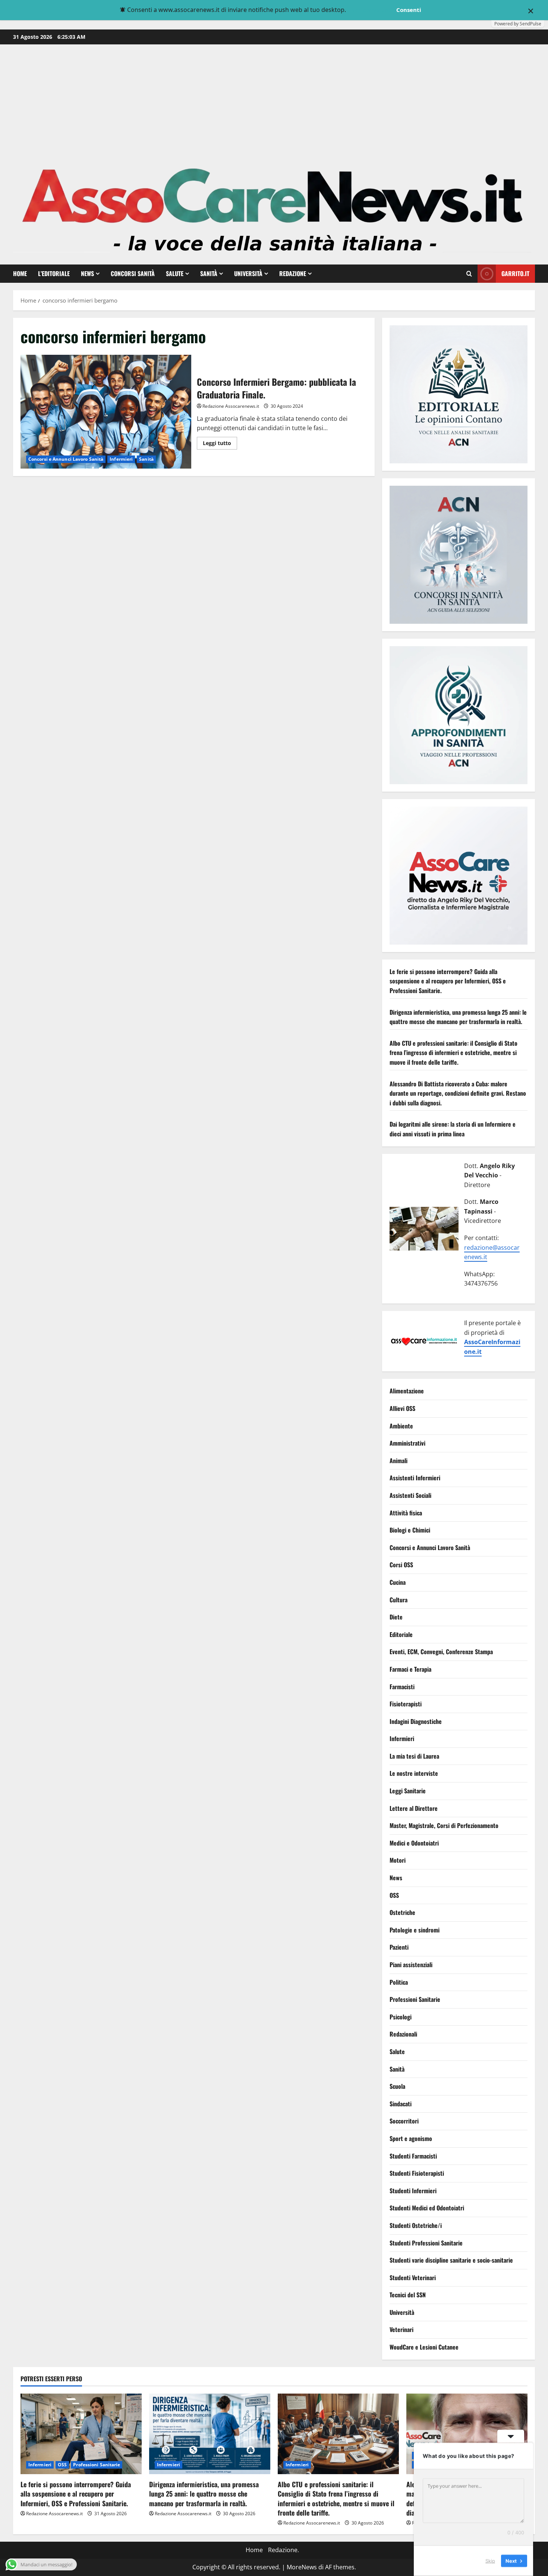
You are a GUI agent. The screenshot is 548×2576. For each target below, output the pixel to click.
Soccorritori (404, 2121)
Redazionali (403, 2034)
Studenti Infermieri (413, 2191)
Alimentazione (407, 1391)
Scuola (397, 2087)
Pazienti (399, 1947)
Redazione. (284, 2550)
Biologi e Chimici (410, 1530)
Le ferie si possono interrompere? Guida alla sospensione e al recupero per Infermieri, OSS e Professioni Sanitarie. (448, 981)
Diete (396, 1617)
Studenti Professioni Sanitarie (426, 2243)
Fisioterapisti (406, 1704)
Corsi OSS (401, 1565)
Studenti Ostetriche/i (416, 2225)
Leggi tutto (220, 444)
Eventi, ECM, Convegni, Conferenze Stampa (441, 1652)
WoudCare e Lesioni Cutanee (424, 2347)
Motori (398, 1860)
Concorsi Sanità (133, 273)
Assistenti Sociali (410, 1495)
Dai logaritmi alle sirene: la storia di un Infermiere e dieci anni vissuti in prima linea (453, 1129)
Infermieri (121, 459)
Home (20, 273)
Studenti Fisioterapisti (417, 2173)
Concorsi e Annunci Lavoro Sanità (66, 459)
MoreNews (302, 2567)
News (87, 273)
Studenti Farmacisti (413, 2156)
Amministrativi (407, 1443)
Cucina (398, 1582)
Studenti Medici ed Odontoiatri (427, 2208)
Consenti (409, 10)
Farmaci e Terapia (410, 1669)
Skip (490, 2561)
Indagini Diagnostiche (416, 1721)
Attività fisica (406, 1513)
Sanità (209, 273)
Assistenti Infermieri (415, 1478)
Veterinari (401, 2330)
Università (248, 273)
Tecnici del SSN (408, 2295)
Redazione (293, 273)
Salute (175, 273)
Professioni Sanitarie (415, 2000)
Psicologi (401, 2017)
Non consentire (370, 10)
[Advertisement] (274, 100)
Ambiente (401, 1426)
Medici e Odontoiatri (414, 1843)
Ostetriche (402, 1913)
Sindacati (401, 2104)
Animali (399, 1461)
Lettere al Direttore (414, 1808)
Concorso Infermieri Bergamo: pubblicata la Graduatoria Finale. (106, 412)
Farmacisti (402, 1687)
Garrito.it (515, 273)
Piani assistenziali (411, 1965)
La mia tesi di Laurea (414, 1756)
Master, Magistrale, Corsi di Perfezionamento (444, 1826)
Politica (399, 1982)
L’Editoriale (54, 273)
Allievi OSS (402, 1409)
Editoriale (401, 1634)
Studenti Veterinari (413, 2278)
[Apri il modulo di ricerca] (469, 274)
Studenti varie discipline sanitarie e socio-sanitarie (451, 2260)
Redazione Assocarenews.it (231, 406)
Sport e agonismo (411, 2138)
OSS (394, 1895)
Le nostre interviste (414, 1774)
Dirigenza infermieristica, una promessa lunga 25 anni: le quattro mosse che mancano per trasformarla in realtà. (458, 1017)
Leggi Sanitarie (408, 1791)
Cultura (399, 1600)
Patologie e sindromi (415, 1930)
